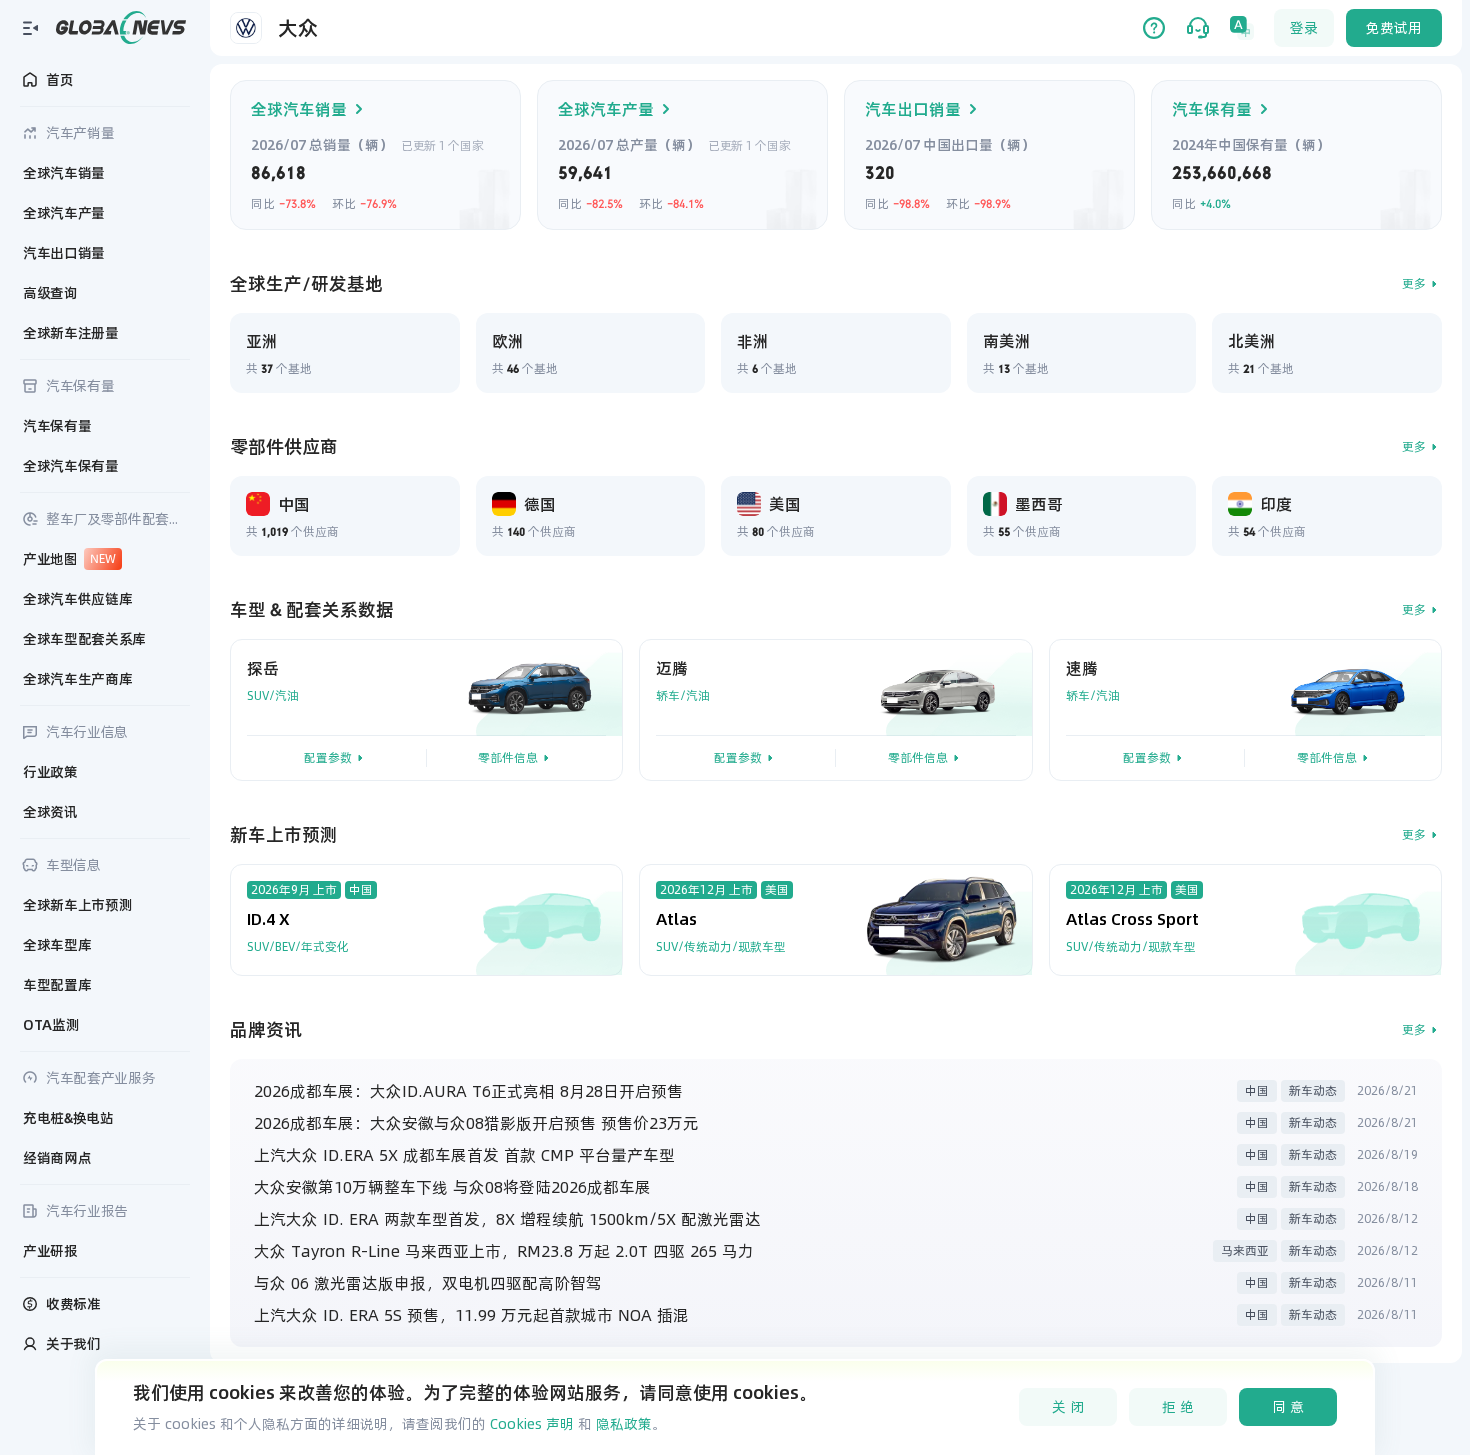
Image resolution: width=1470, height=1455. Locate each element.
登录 (1304, 28)
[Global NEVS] (121, 28)
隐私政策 (624, 1424)
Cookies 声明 (532, 1424)
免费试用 (1394, 28)
